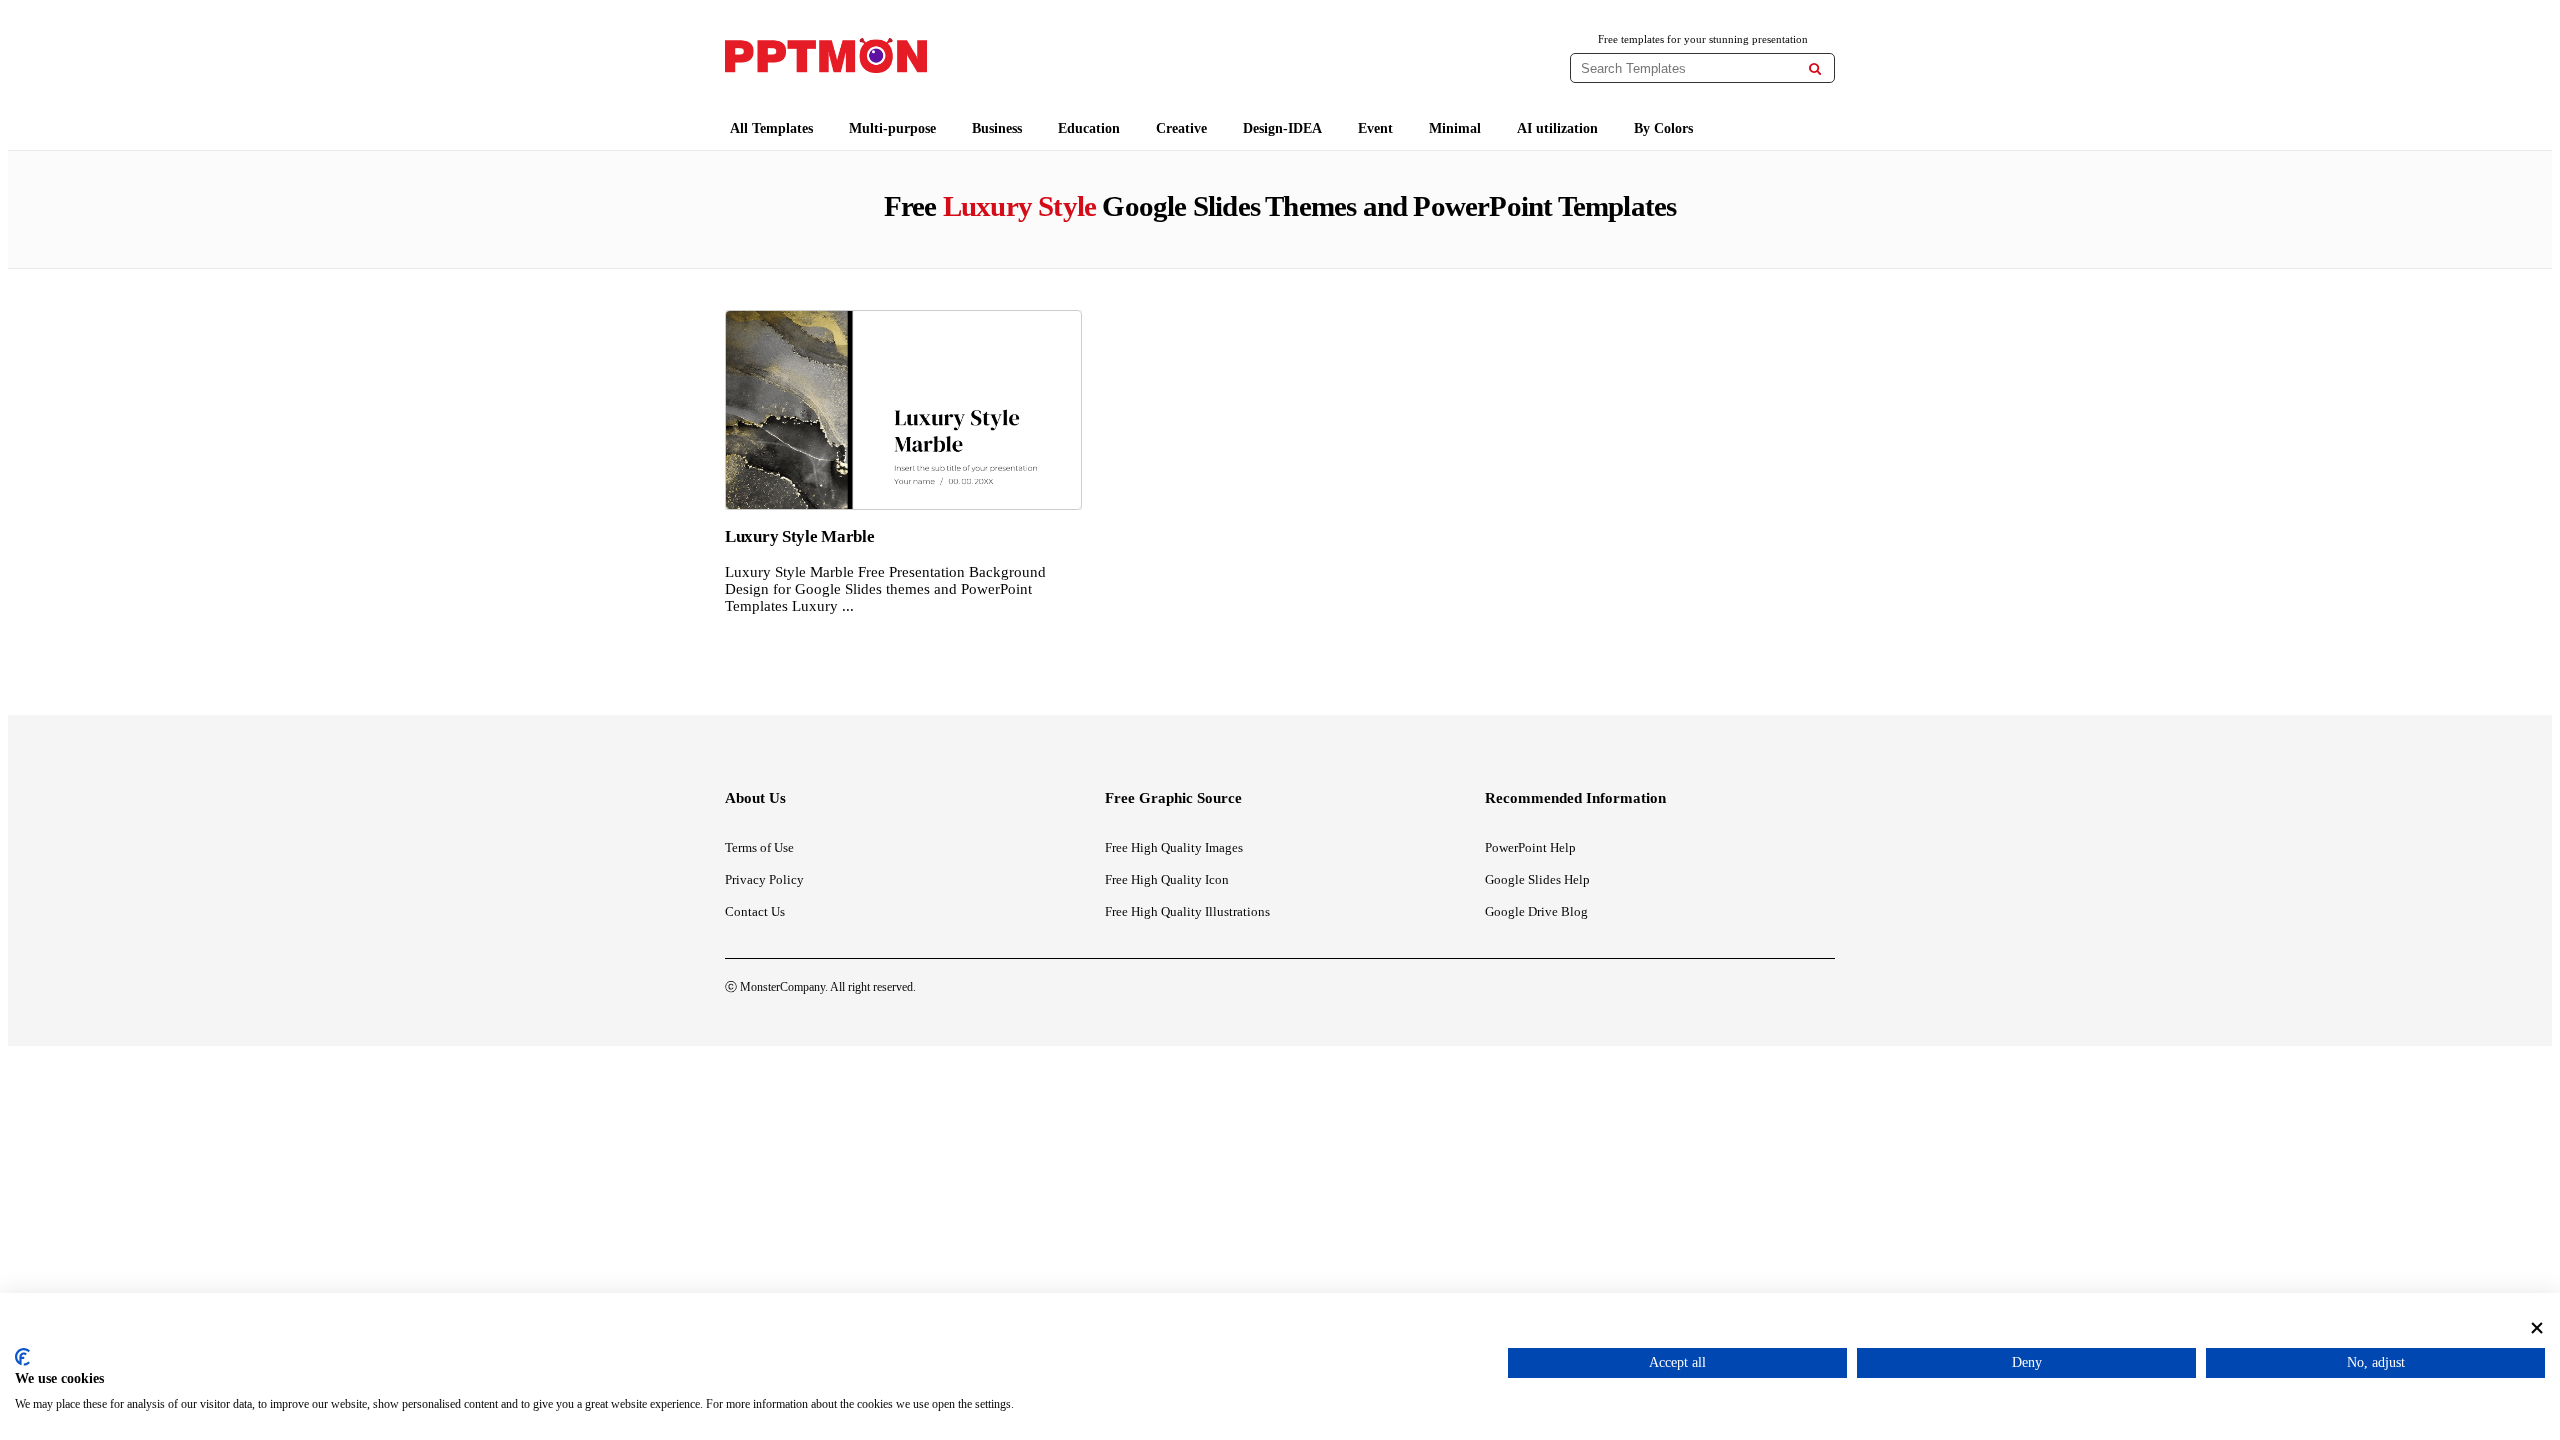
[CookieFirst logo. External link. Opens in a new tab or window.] (22, 1357)
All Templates (771, 128)
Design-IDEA (1282, 128)
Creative (1181, 128)
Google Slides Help (1537, 879)
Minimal (1455, 128)
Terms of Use (759, 847)
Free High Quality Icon (1167, 879)
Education (1089, 128)
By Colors (1663, 128)
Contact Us (755, 911)
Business (997, 128)
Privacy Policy (764, 879)
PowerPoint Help (1530, 847)
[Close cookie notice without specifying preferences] (2537, 1327)
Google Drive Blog (1536, 911)
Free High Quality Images (1174, 847)
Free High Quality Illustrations (1187, 911)
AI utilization (1557, 128)
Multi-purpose (892, 128)
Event (1375, 128)
